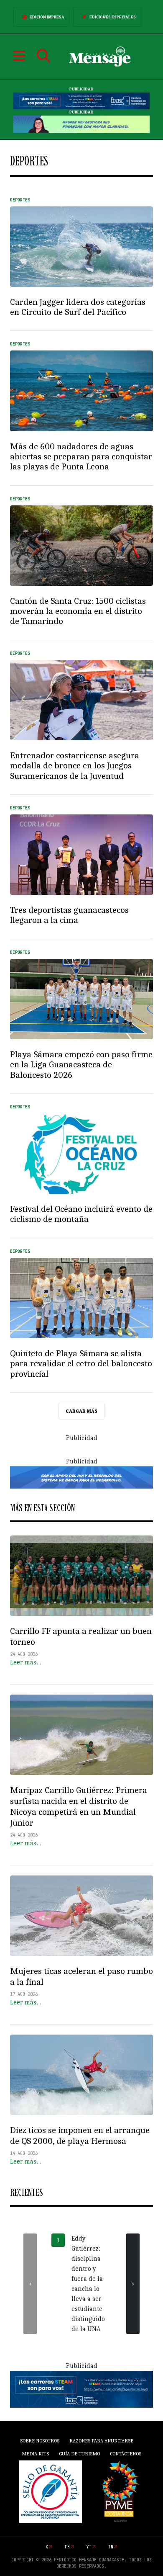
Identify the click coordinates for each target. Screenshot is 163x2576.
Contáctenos (126, 2454)
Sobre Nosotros (40, 2441)
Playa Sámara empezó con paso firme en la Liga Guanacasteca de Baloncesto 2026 (81, 1065)
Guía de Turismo (79, 2454)
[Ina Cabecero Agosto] (81, 101)
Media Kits (35, 2454)
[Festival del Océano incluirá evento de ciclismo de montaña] (81, 1154)
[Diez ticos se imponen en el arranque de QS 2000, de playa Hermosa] (81, 2075)
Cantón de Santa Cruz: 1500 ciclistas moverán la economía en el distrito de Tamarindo (78, 611)
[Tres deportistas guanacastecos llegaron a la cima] (81, 855)
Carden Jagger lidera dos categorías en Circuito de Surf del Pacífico (78, 307)
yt (89, 2547)
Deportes (20, 200)
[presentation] (30, 2284)
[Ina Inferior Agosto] (81, 2389)
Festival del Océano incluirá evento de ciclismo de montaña (81, 1214)
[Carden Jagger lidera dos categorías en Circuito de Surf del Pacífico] (81, 247)
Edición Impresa (47, 17)
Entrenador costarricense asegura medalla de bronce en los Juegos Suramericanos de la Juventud (75, 766)
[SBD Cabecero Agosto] (81, 124)
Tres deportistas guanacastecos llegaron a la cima (69, 915)
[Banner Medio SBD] (81, 1477)
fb (67, 2547)
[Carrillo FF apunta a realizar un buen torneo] (81, 1576)
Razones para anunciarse (101, 2441)
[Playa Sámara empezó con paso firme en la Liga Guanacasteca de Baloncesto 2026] (81, 999)
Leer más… (26, 1662)
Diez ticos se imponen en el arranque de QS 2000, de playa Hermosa (80, 2136)
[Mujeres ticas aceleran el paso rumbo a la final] (81, 1916)
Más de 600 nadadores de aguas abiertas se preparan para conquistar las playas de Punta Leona (81, 457)
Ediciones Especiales (113, 17)
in (111, 2547)
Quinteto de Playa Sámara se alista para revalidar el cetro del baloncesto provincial (81, 1364)
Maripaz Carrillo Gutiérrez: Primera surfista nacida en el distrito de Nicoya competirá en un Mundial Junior (79, 1806)
